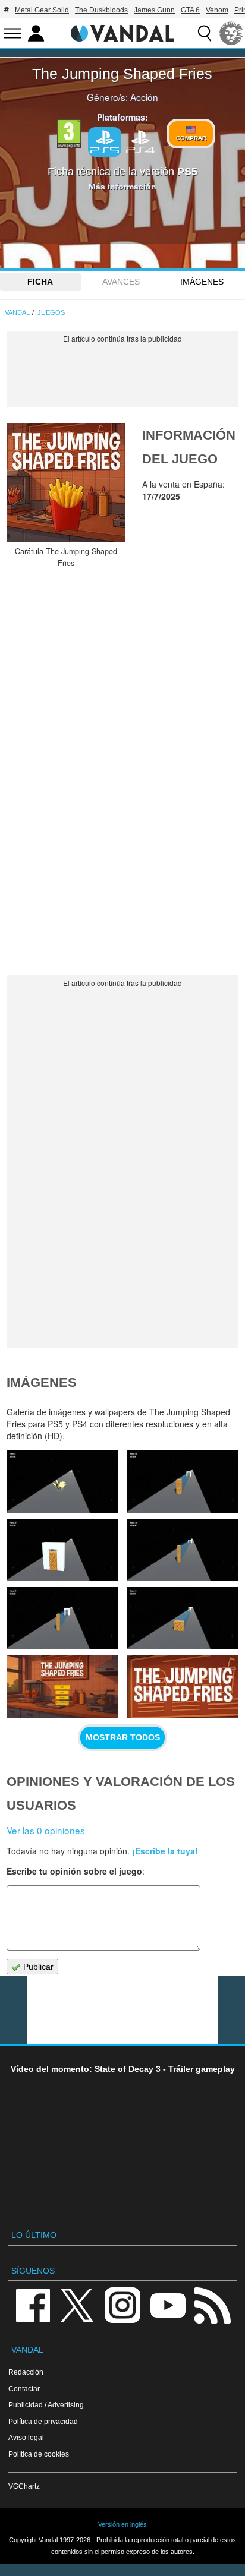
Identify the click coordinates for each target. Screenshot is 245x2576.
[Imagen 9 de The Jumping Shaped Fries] (62, 1481)
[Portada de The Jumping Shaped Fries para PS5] (66, 483)
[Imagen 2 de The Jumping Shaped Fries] (183, 1687)
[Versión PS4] (140, 141)
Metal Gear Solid (42, 10)
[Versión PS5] (105, 142)
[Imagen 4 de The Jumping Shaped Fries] (183, 1618)
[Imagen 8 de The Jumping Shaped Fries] (183, 1481)
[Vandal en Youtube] (168, 2304)
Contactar (24, 2389)
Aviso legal (26, 2437)
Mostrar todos (123, 1737)
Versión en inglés (122, 2524)
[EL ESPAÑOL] (231, 33)
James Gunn (154, 10)
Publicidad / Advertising (46, 2405)
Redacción (26, 2372)
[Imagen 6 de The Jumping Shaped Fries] (183, 1550)
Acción (144, 97)
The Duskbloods (101, 10)
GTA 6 (190, 10)
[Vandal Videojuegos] (122, 32)
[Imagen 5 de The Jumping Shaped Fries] (62, 1618)
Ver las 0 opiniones (46, 1830)
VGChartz (24, 2486)
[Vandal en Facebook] (33, 2304)
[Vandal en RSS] (212, 2304)
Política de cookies (39, 2454)
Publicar (37, 1967)
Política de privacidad (43, 2421)
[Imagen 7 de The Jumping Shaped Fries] (62, 1550)
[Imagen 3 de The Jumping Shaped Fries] (62, 1687)
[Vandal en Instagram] (122, 2304)
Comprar (191, 138)
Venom (217, 10)
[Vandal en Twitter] (77, 2304)
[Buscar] (205, 33)
